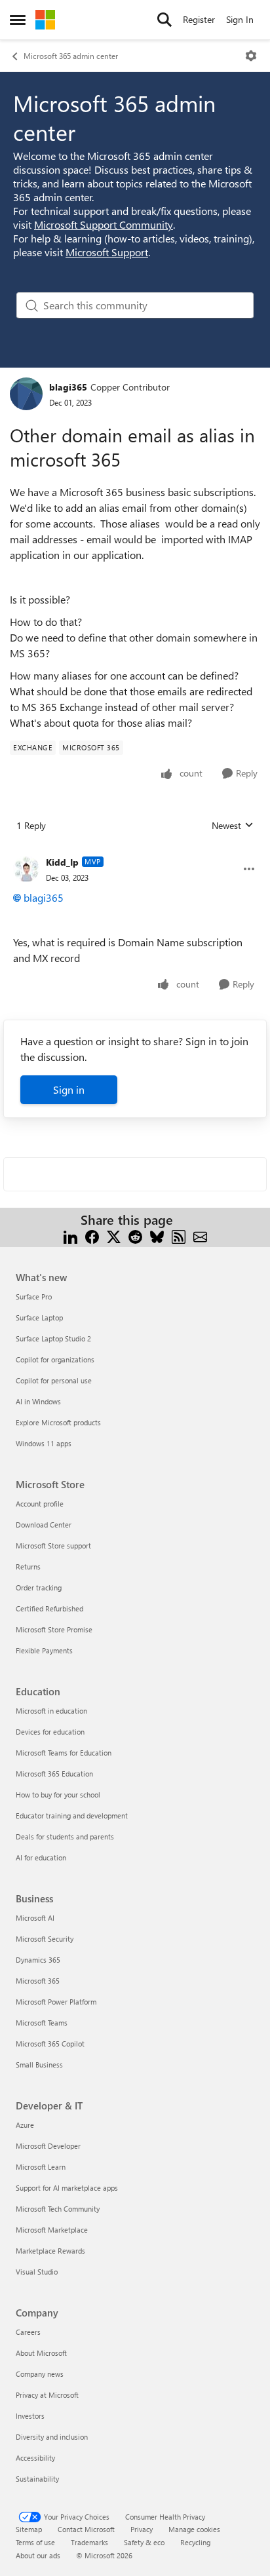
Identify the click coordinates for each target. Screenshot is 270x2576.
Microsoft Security (45, 1939)
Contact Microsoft (86, 2529)
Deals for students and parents (65, 1836)
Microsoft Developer (48, 2146)
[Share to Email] (200, 1236)
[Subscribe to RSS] (179, 1236)
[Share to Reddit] (135, 1236)
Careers (28, 2332)
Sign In (240, 19)
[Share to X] (114, 1236)
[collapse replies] (135, 852)
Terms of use (35, 2542)
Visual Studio (37, 2272)
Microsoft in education (51, 1711)
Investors (30, 2416)
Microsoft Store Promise (54, 1629)
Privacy (142, 2529)
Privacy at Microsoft (47, 2395)
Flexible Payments (44, 1650)
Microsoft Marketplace (52, 2230)
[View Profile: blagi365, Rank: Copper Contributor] (26, 394)
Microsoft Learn (41, 2167)
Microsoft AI (35, 1918)
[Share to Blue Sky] (157, 1236)
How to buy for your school (58, 1795)
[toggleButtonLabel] (251, 56)
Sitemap (29, 2529)
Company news (40, 2374)
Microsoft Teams (42, 2023)
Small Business (39, 2065)
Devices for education (50, 1732)
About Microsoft (41, 2353)
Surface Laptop (39, 1317)
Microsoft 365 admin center (71, 56)
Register (199, 19)
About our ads (38, 2555)
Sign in (69, 1089)
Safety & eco (144, 2542)
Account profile (40, 1504)
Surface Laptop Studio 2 (53, 1338)
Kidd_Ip (62, 862)
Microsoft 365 (38, 1981)
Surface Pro (34, 1297)
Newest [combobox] (233, 826)
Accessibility (35, 2458)
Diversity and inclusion (52, 2437)
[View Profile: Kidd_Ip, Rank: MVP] (26, 869)
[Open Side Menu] (18, 20)
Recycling (195, 2542)
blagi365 (68, 387)
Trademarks (89, 2542)
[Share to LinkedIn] (70, 1236)
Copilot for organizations (55, 1359)
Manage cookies (194, 2529)
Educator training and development (72, 1816)
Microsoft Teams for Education (64, 1753)
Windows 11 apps (44, 1443)
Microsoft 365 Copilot (50, 2044)
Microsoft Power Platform (56, 2002)
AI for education (41, 1857)
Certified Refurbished (49, 1608)
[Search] (164, 20)
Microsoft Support (107, 252)
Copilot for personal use (54, 1380)
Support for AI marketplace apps (67, 2188)
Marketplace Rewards (50, 2251)
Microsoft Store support (53, 1546)
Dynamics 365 (38, 1960)
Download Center (44, 1525)
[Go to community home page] (45, 20)
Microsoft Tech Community (58, 2209)
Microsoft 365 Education (54, 1774)
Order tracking (39, 1587)
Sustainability (37, 2479)
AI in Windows (38, 1401)
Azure (25, 2125)
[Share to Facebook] (92, 1236)
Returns (28, 1567)
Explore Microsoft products (58, 1422)
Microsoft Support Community (104, 224)
